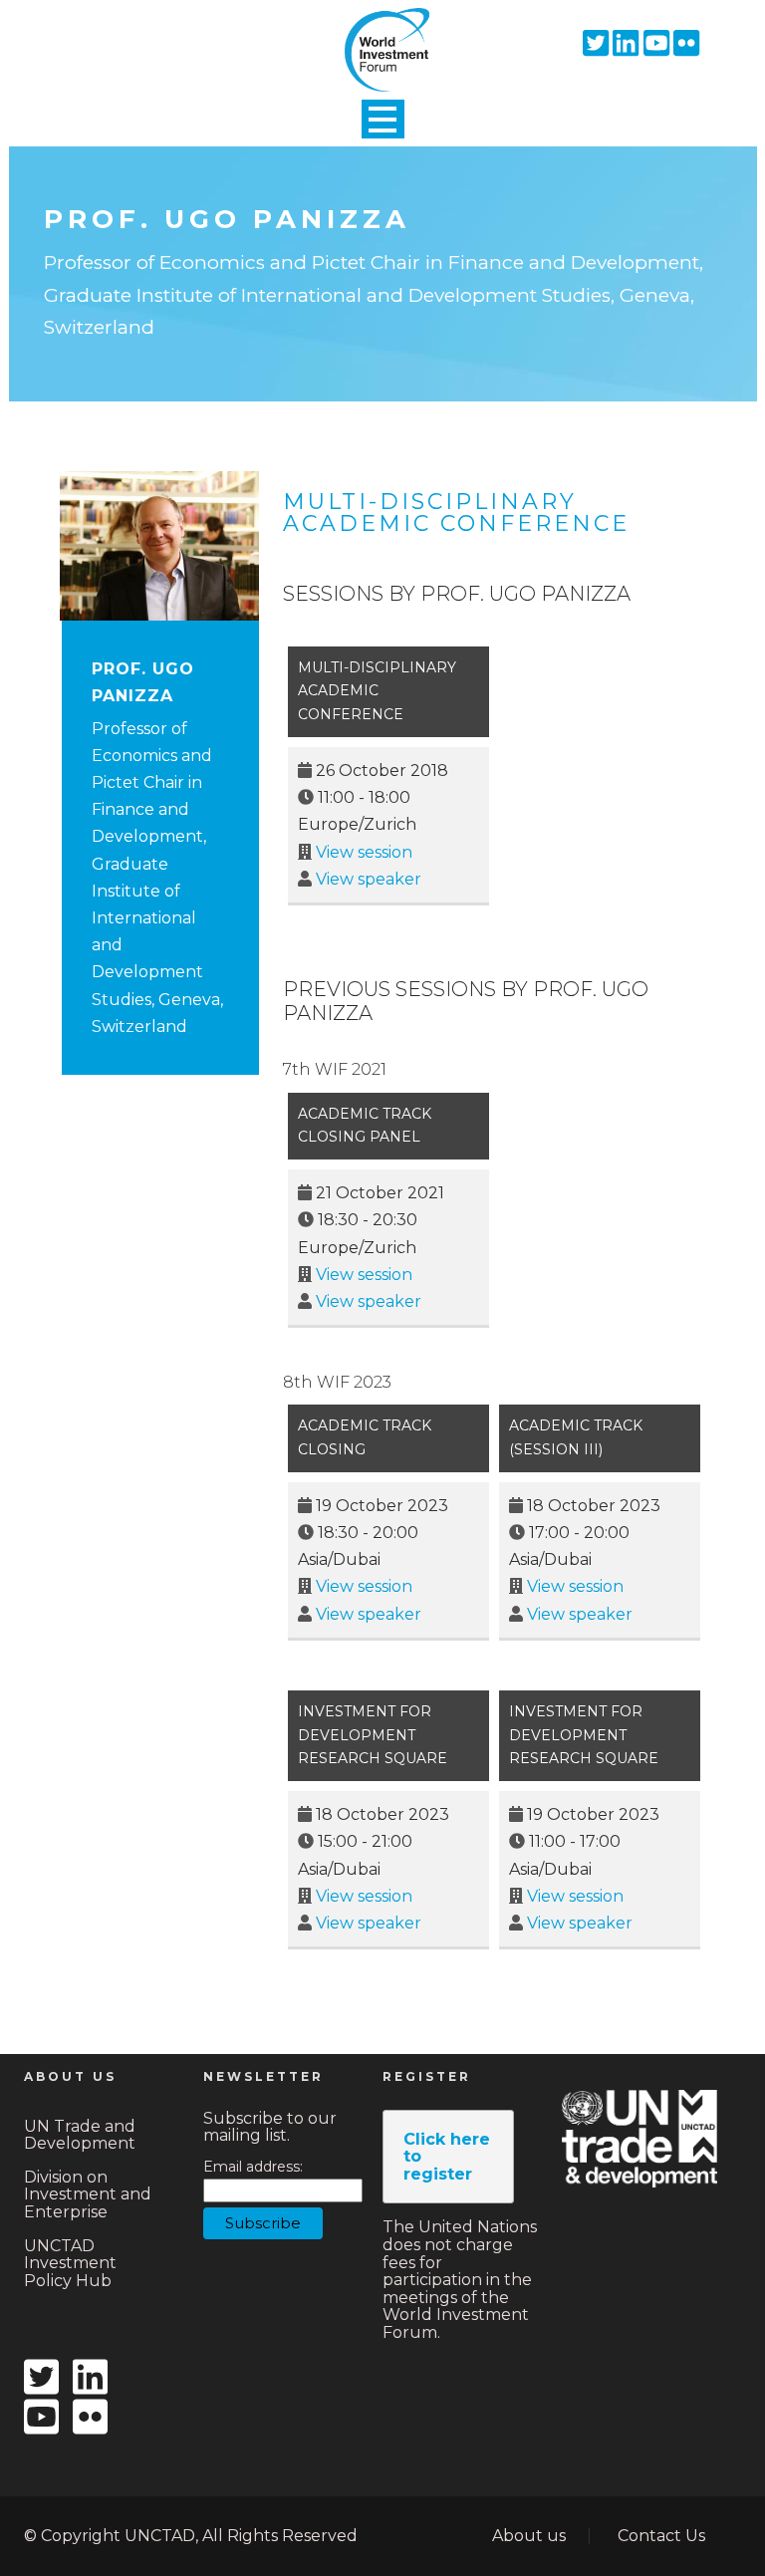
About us (529, 2536)
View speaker (369, 879)
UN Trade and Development (80, 2135)
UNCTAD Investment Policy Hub (70, 2263)
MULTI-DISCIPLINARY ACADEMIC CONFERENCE (456, 513)
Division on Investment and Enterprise (88, 2194)
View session (364, 852)
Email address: (253, 2167)
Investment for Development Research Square (373, 1735)
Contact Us (661, 2536)
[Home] (382, 33)
